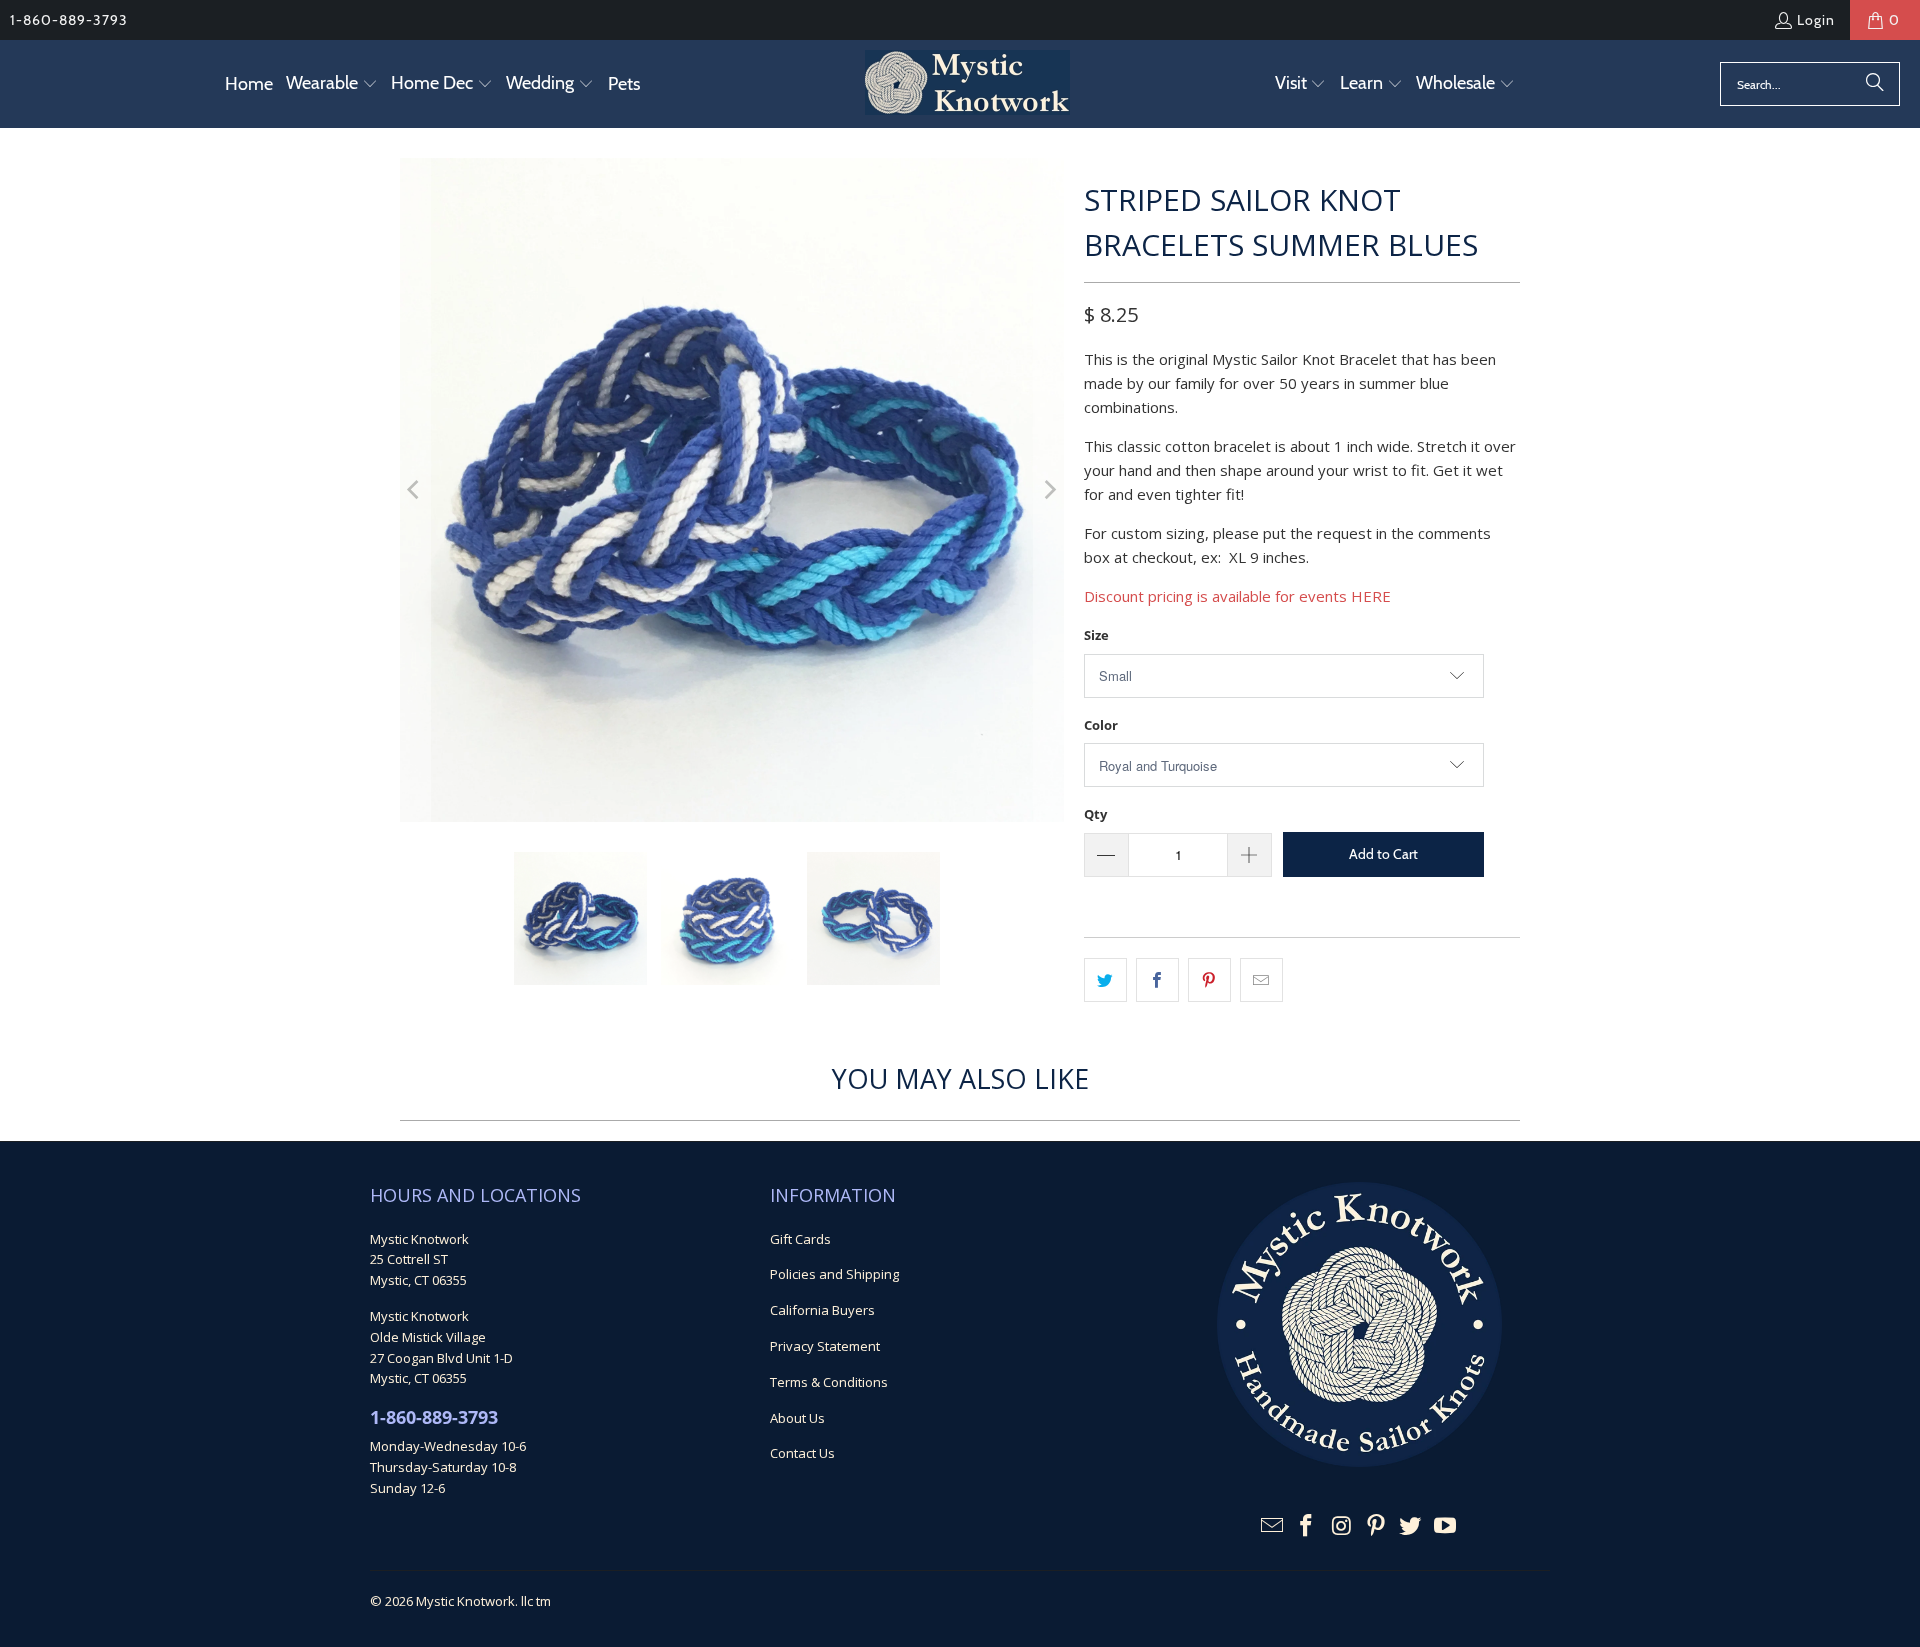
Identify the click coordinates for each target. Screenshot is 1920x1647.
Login (1816, 20)
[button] (332, 84)
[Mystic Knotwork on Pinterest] (1376, 1526)
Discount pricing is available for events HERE (1237, 596)
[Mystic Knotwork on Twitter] (1411, 1526)
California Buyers (822, 1310)
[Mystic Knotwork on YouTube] (1446, 1526)
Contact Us (802, 1453)
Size (1096, 635)
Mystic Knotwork (465, 1601)
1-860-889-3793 (69, 20)
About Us (797, 1418)
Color (1101, 725)
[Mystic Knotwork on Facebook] (1307, 1526)
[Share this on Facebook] (1157, 980)
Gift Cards (800, 1239)
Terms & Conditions (829, 1382)
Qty (1095, 814)
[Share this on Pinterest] (1209, 980)
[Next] (1049, 490)
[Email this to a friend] (1261, 980)
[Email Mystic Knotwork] (1272, 1526)
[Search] (1875, 84)
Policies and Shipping (834, 1274)
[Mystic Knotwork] (967, 84)
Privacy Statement (825, 1346)
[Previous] (415, 490)
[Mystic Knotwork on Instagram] (1342, 1526)
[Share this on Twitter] (1105, 980)
